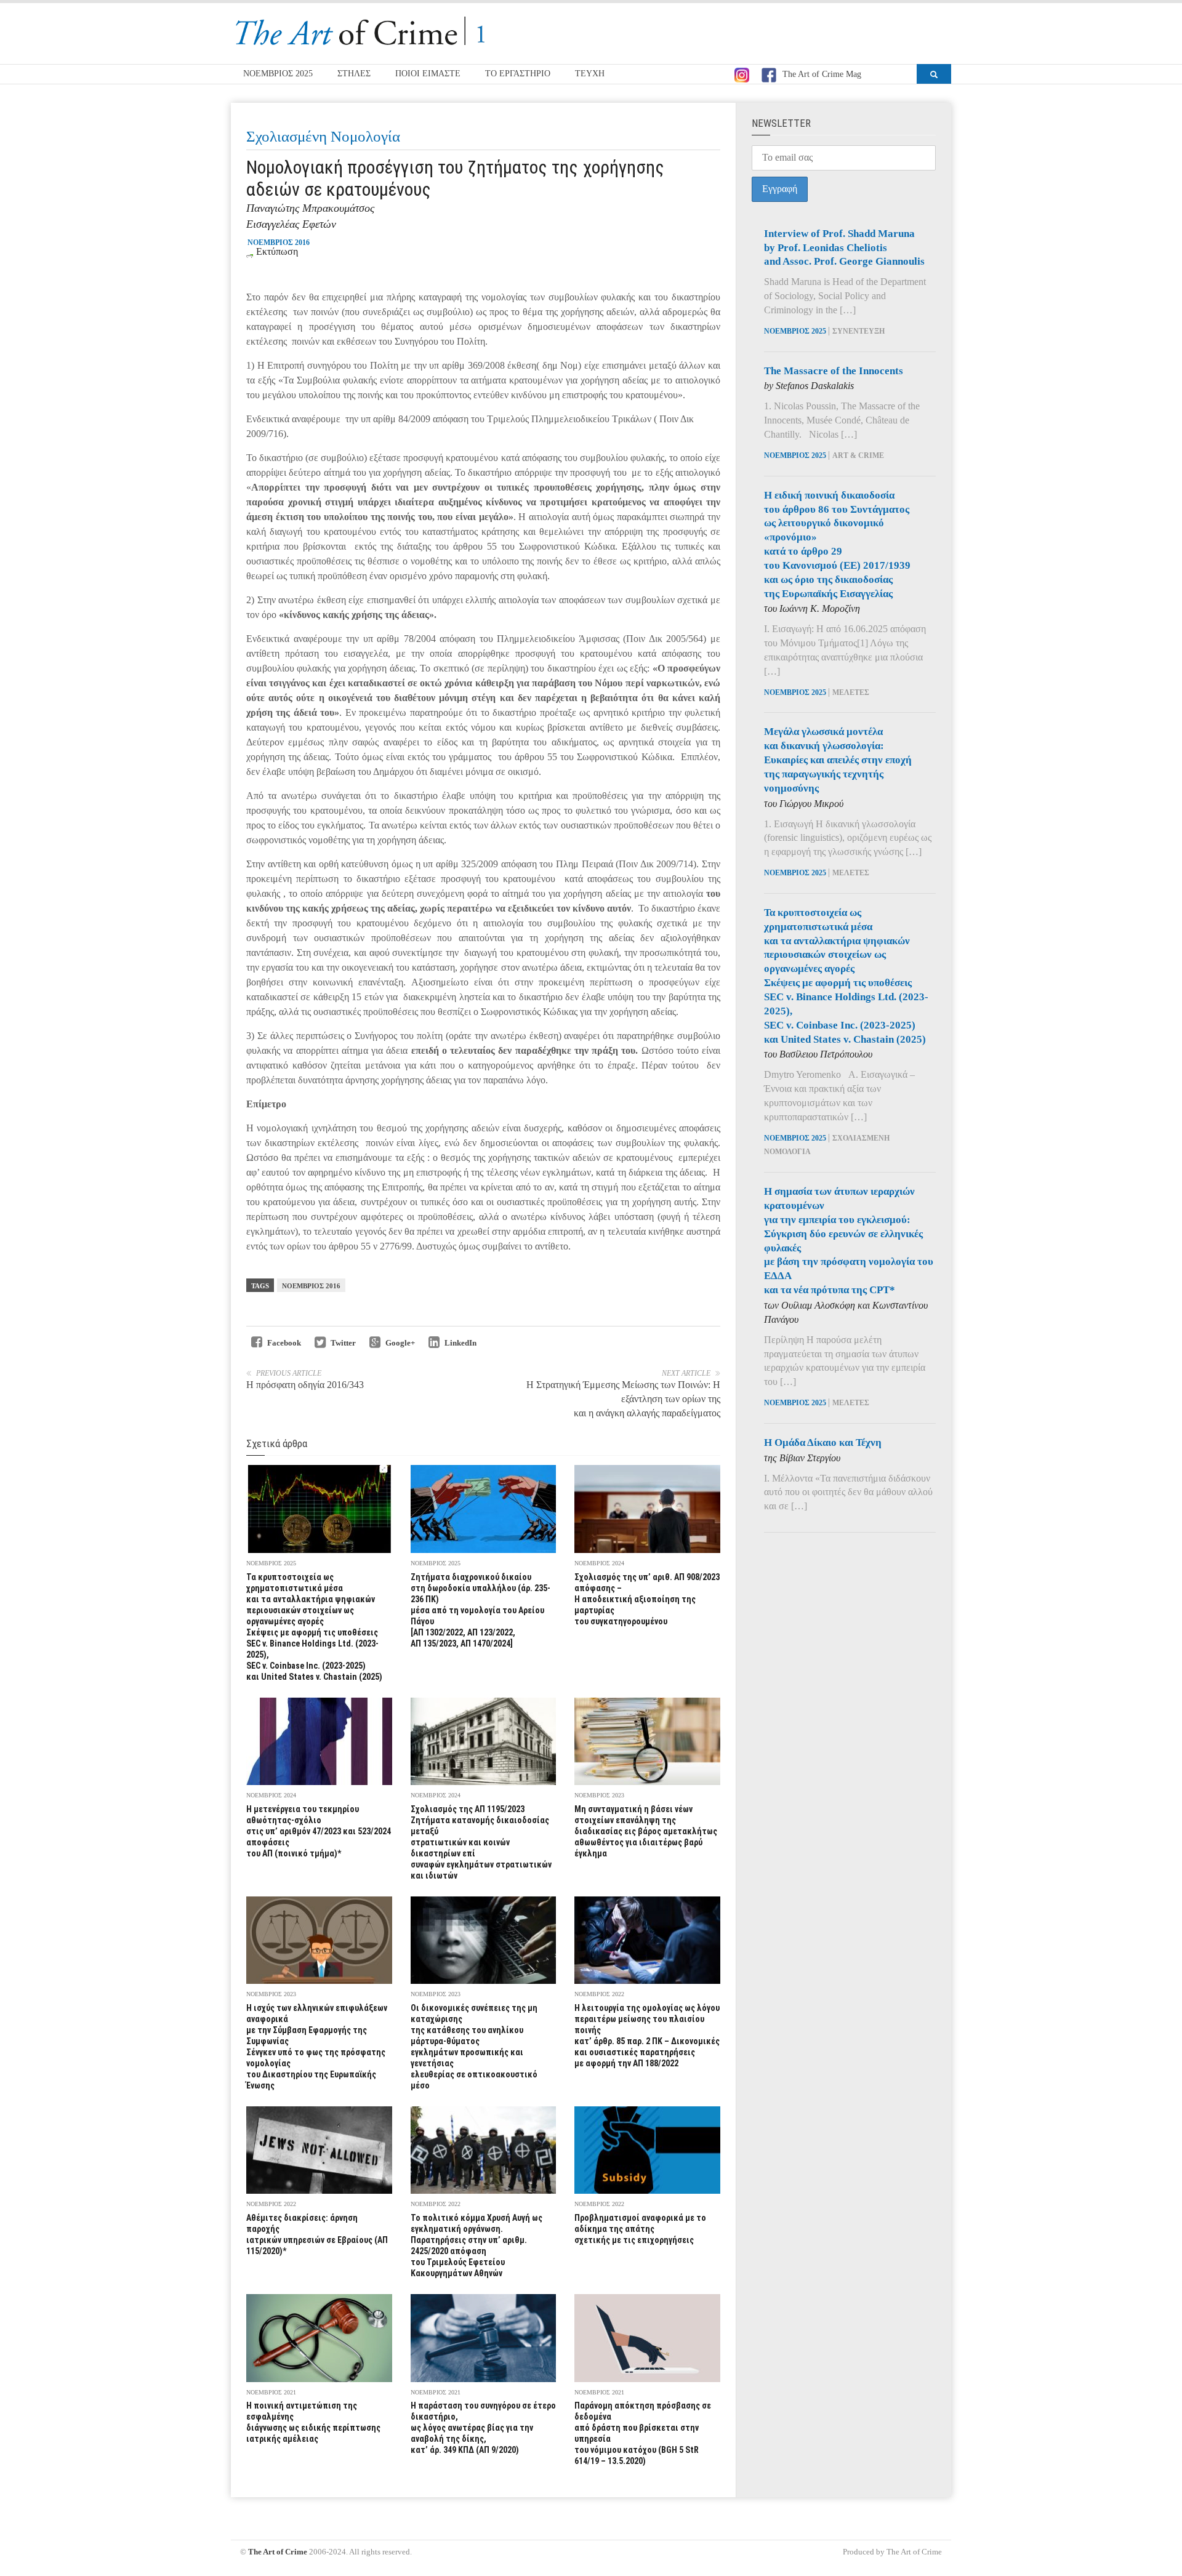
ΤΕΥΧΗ (590, 74)
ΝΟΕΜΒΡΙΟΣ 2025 (278, 74)
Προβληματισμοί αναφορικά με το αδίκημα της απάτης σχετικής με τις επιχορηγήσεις (640, 2229)
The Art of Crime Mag (822, 74)
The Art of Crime (278, 2552)
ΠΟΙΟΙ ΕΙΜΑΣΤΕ (428, 74)
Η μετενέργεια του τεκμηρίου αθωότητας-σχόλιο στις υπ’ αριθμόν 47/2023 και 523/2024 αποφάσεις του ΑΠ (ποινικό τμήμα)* (319, 1831)
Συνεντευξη (858, 331)
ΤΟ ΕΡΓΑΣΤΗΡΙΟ (518, 74)
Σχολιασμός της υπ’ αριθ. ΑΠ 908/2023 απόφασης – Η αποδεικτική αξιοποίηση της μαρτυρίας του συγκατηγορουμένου (647, 1599)
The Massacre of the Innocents (834, 371)
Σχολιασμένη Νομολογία (323, 136)
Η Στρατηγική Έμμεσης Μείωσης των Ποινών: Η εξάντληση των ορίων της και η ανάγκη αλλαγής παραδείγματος (623, 1399)
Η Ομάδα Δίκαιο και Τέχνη (823, 1442)
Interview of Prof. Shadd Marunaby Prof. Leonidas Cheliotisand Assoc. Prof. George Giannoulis (844, 248)
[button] (934, 74)
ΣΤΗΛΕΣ (354, 74)
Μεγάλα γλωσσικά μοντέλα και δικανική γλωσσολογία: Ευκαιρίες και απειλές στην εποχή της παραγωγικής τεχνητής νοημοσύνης (838, 760)
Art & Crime (858, 455)
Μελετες (851, 692)
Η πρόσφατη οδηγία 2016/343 (305, 1385)
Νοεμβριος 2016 (311, 1286)
